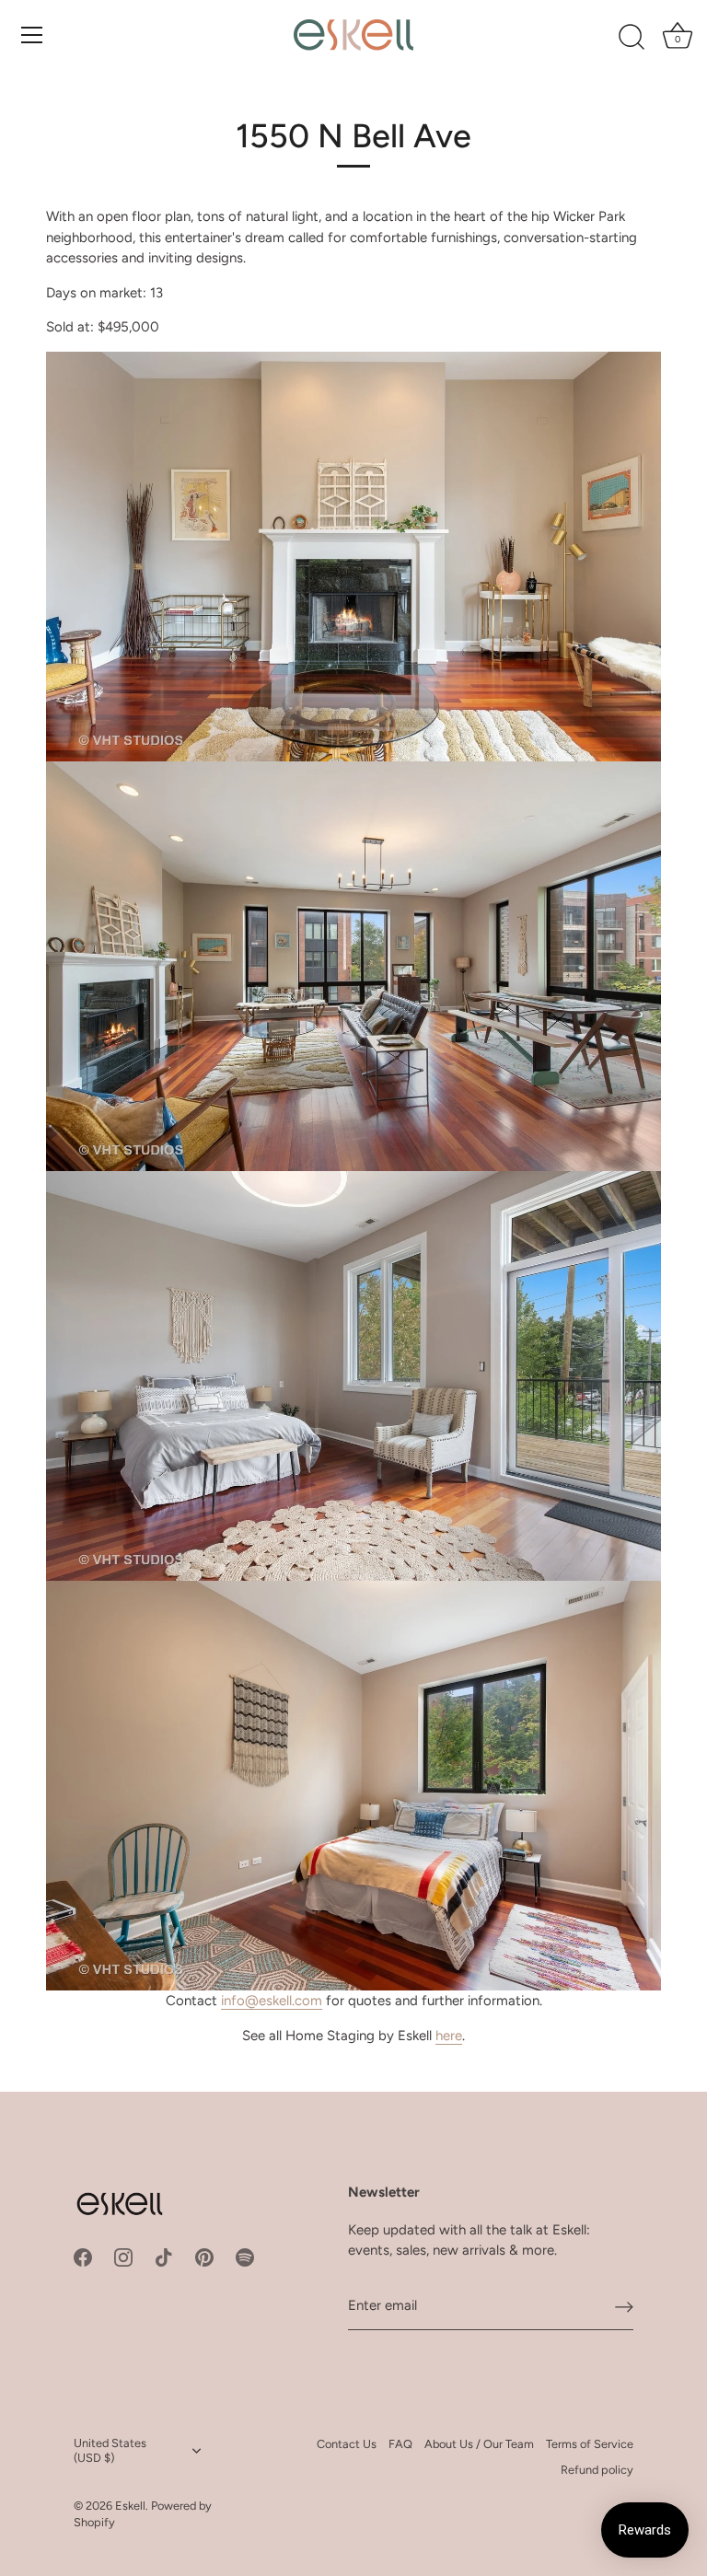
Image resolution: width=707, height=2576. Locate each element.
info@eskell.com (272, 2001)
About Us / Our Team (479, 2444)
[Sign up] (624, 2306)
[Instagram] (123, 2257)
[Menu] (32, 35)
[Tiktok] (164, 2257)
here (449, 2036)
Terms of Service (590, 2444)
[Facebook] (83, 2257)
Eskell (130, 2506)
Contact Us (347, 2444)
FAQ (400, 2444)
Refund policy (597, 2470)
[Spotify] (245, 2257)
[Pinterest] (204, 2257)
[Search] (632, 38)
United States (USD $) (110, 2450)
